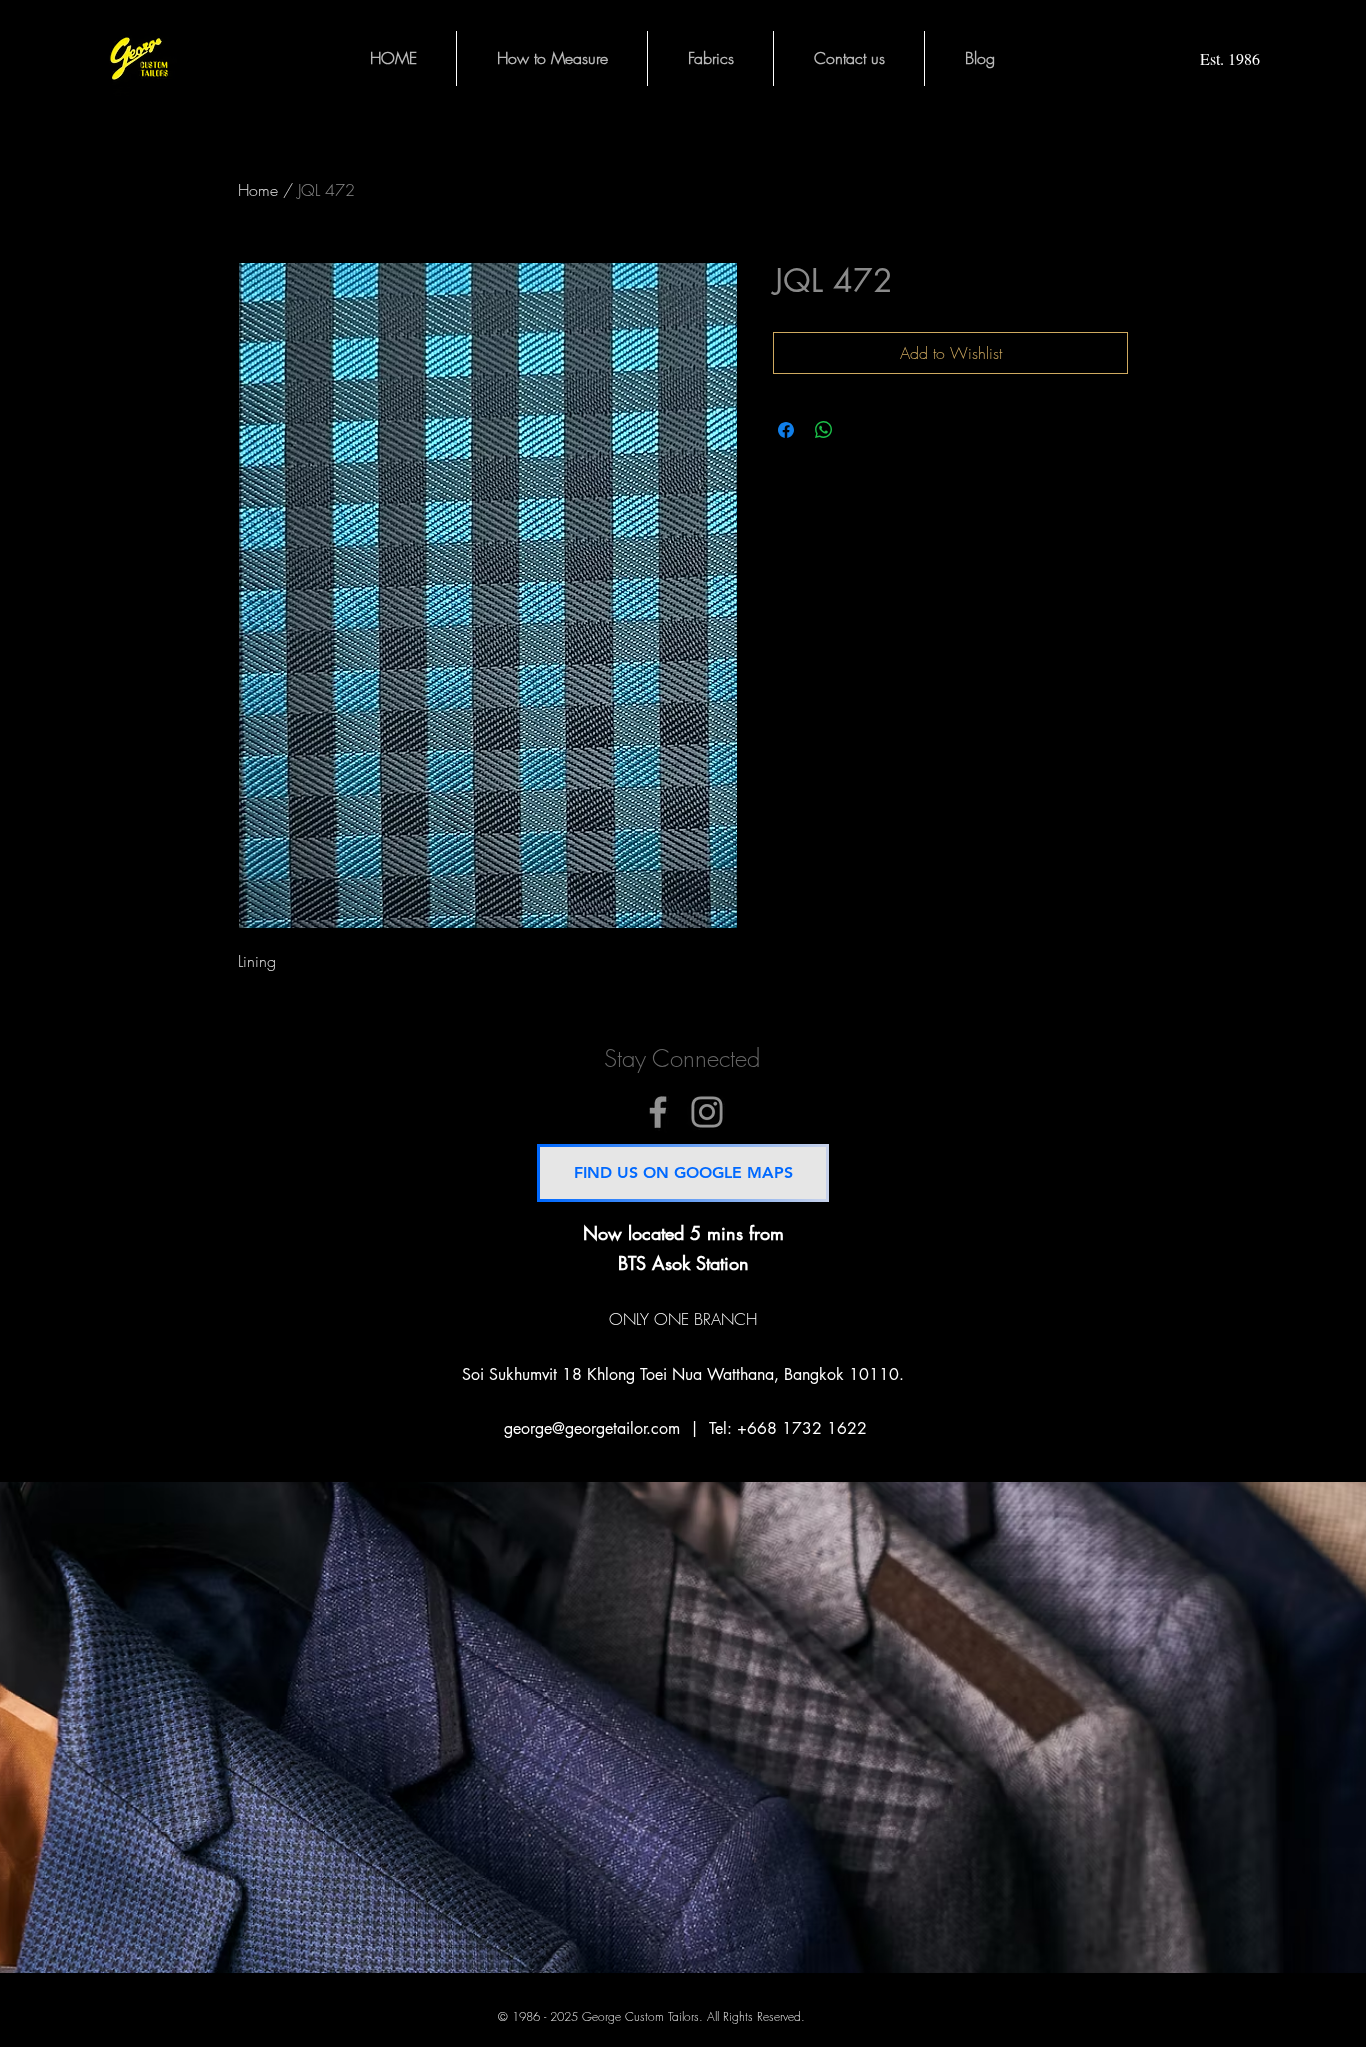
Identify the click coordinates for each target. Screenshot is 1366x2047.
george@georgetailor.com (592, 1428)
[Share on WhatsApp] (824, 430)
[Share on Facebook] (786, 430)
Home (258, 190)
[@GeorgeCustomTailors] (658, 1112)
